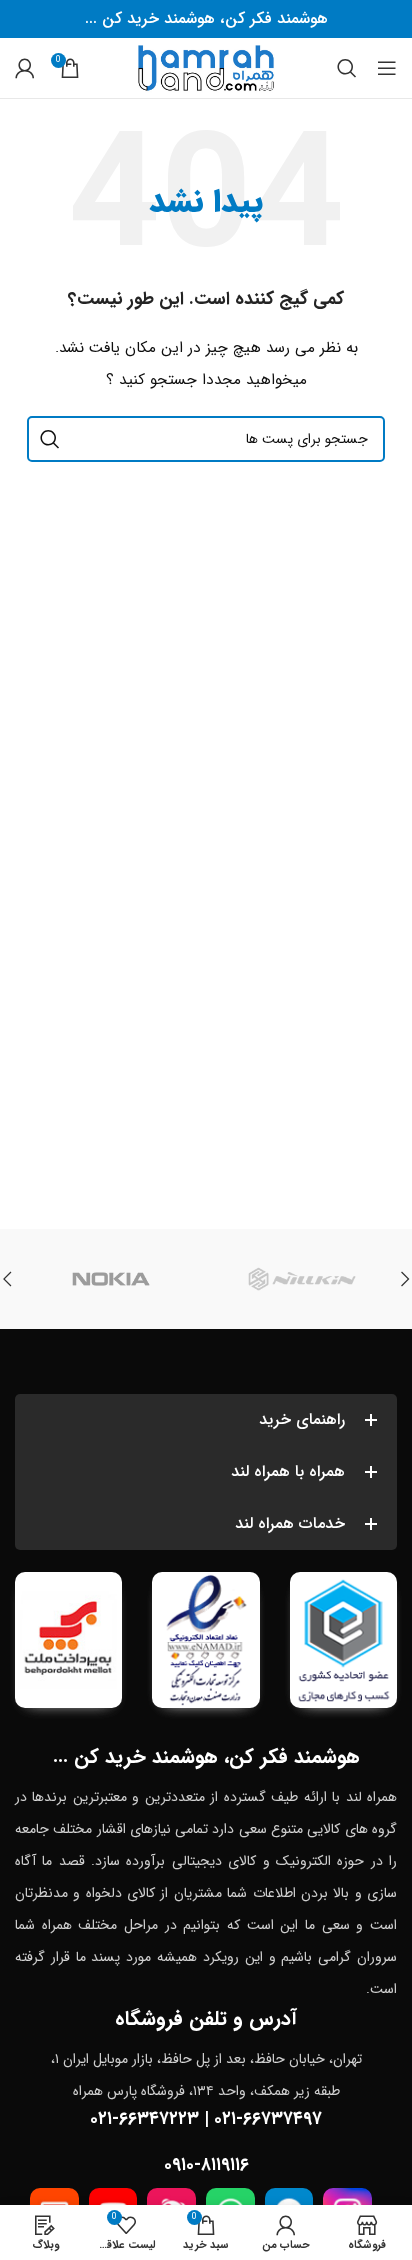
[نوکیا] (110, 1279)
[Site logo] (206, 67)
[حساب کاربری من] (25, 68)
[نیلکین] (301, 1279)
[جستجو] (347, 68)
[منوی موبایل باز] (387, 68)
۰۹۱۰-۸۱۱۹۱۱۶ (206, 2165)
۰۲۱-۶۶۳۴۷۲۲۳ (144, 2119)
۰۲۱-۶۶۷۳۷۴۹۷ (268, 2119)
